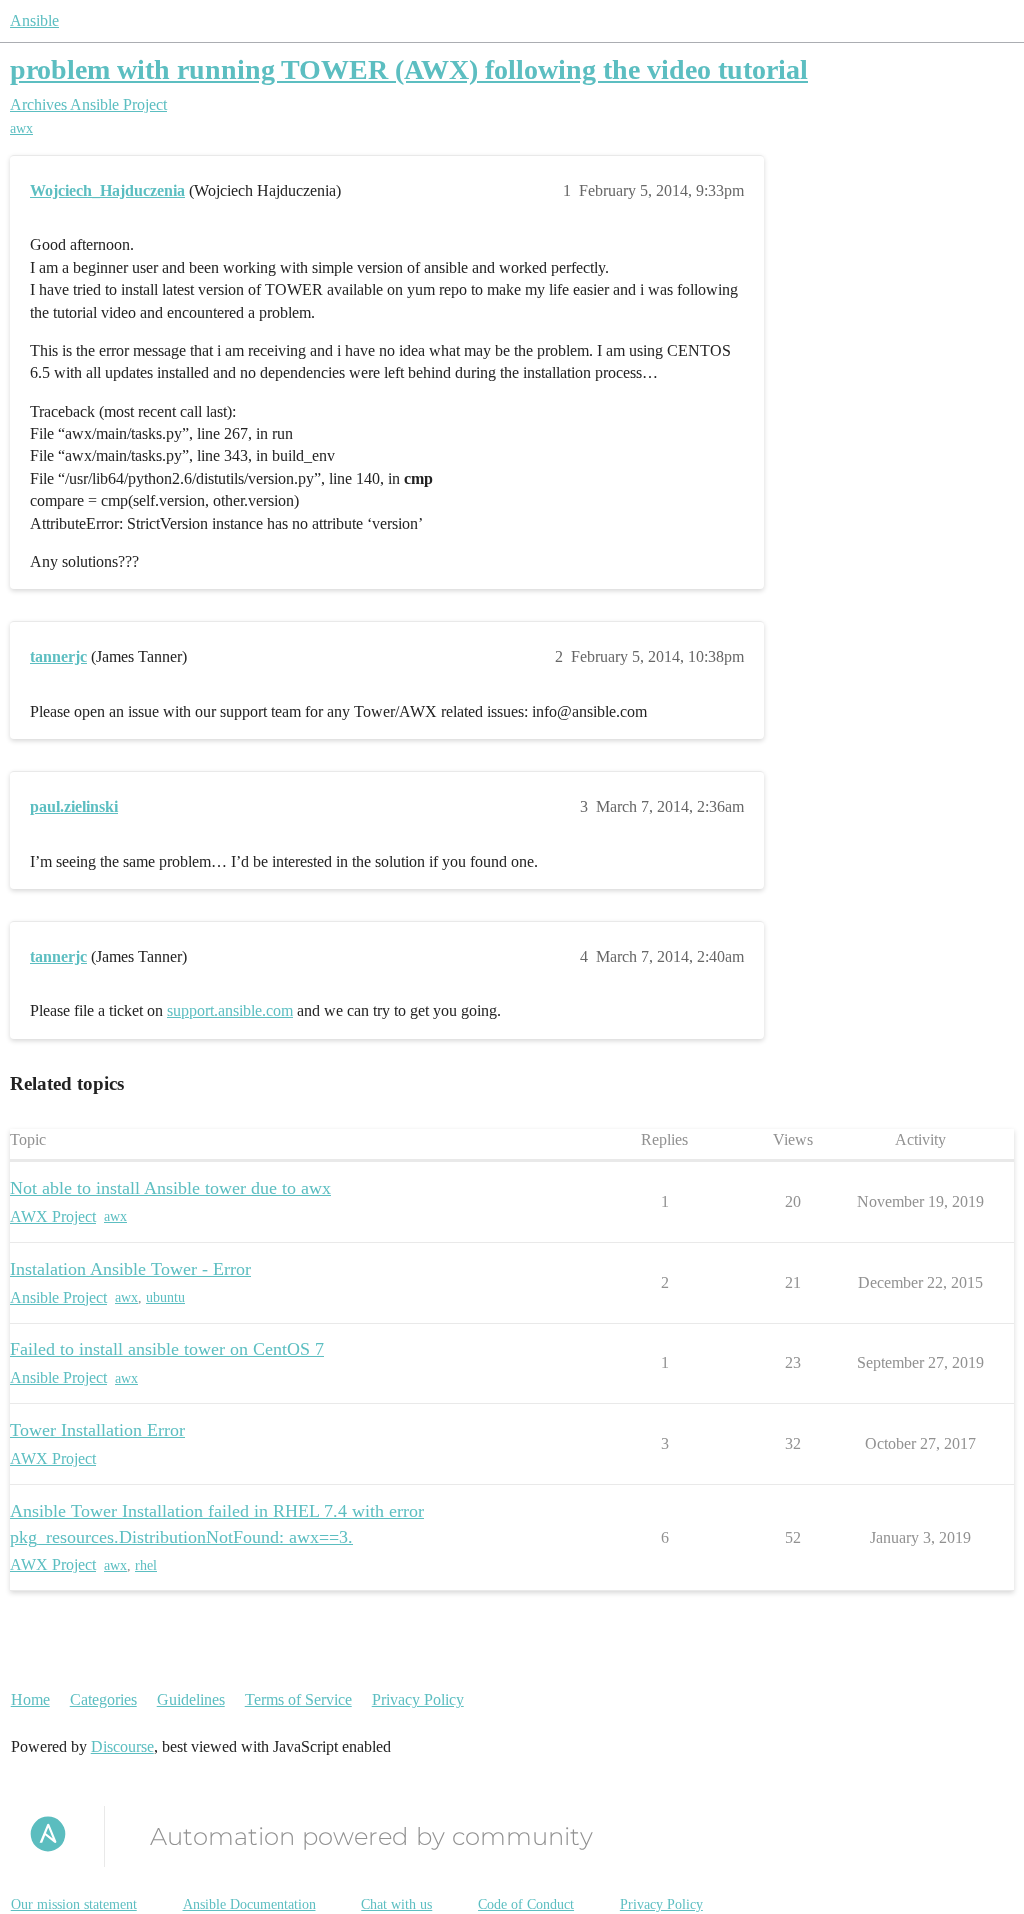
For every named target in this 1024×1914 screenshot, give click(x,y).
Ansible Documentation (249, 1904)
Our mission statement (74, 1904)
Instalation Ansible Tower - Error (130, 1269)
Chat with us (396, 1904)
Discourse (122, 1746)
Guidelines (191, 1699)
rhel (146, 1565)
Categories (103, 1699)
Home (30, 1699)
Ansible (34, 20)
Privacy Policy (418, 1699)
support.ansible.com (230, 1010)
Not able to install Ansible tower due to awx (170, 1188)
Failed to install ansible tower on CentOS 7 (167, 1349)
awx (21, 128)
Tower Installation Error (97, 1430)
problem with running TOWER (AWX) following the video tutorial (409, 69)
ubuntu (165, 1297)
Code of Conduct (526, 1904)
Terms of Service (298, 1699)
